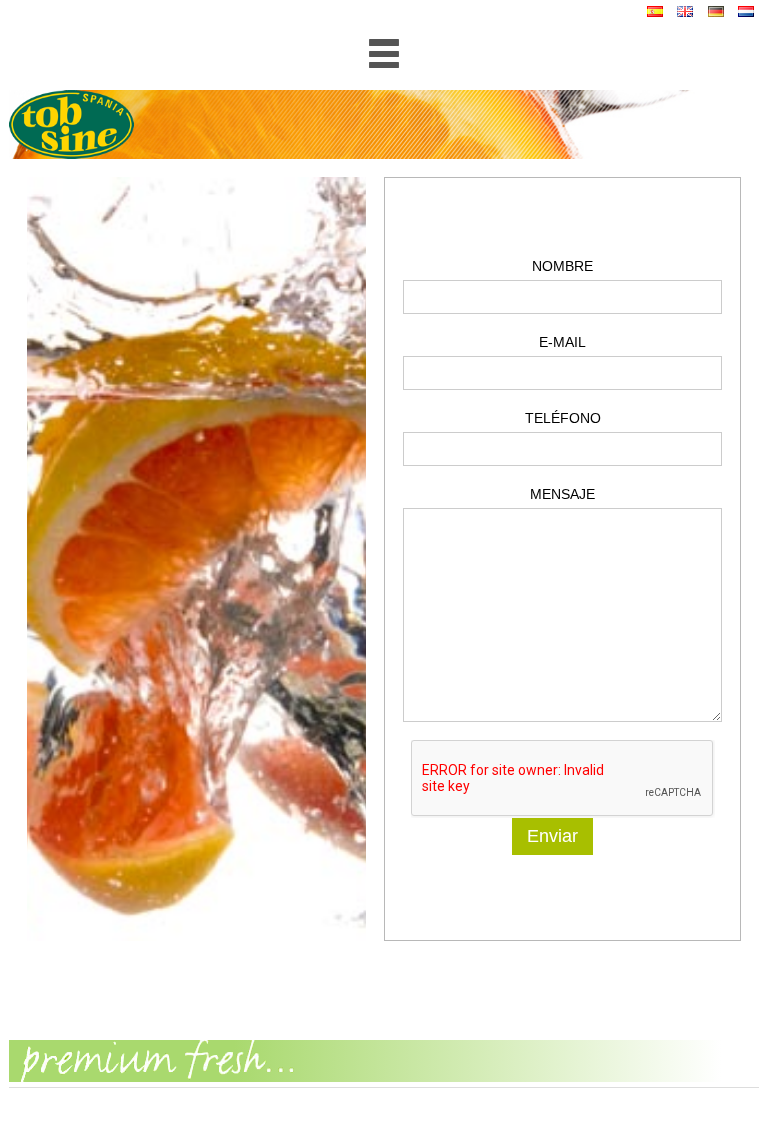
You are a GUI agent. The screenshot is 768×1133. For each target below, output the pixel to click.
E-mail (562, 342)
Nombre (562, 266)
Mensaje (562, 494)
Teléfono (563, 418)
